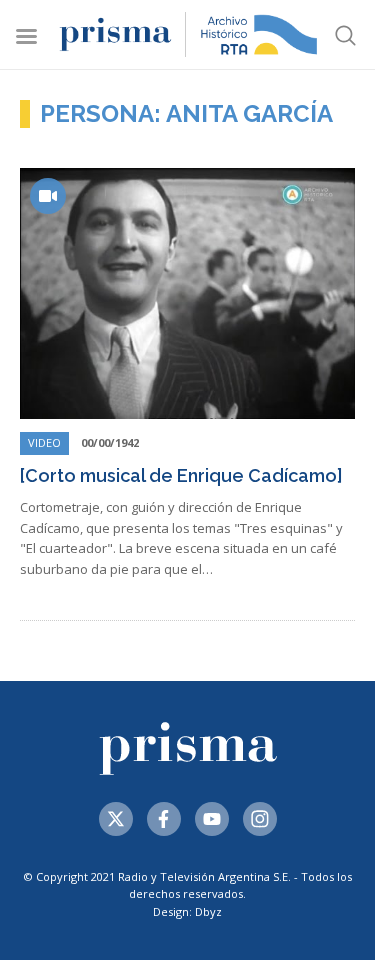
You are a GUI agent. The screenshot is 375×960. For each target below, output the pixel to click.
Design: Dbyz (187, 911)
